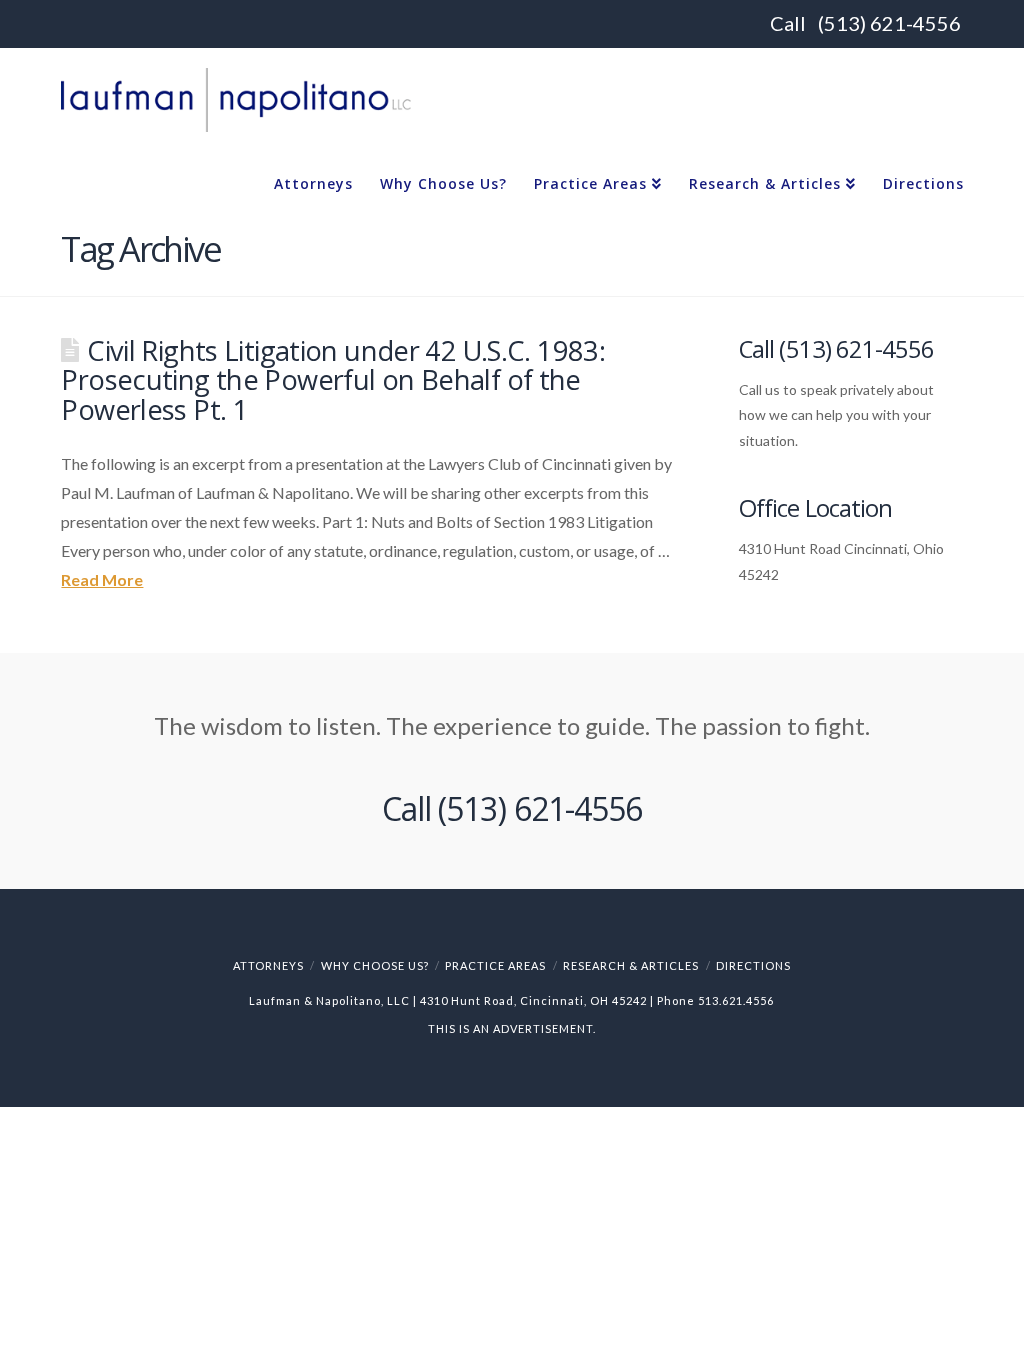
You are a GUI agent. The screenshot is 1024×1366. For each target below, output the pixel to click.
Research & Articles (631, 965)
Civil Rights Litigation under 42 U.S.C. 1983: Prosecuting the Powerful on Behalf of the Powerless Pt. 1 (333, 380)
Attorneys (268, 965)
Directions (753, 965)
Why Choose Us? (375, 965)
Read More (102, 579)
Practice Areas (495, 965)
